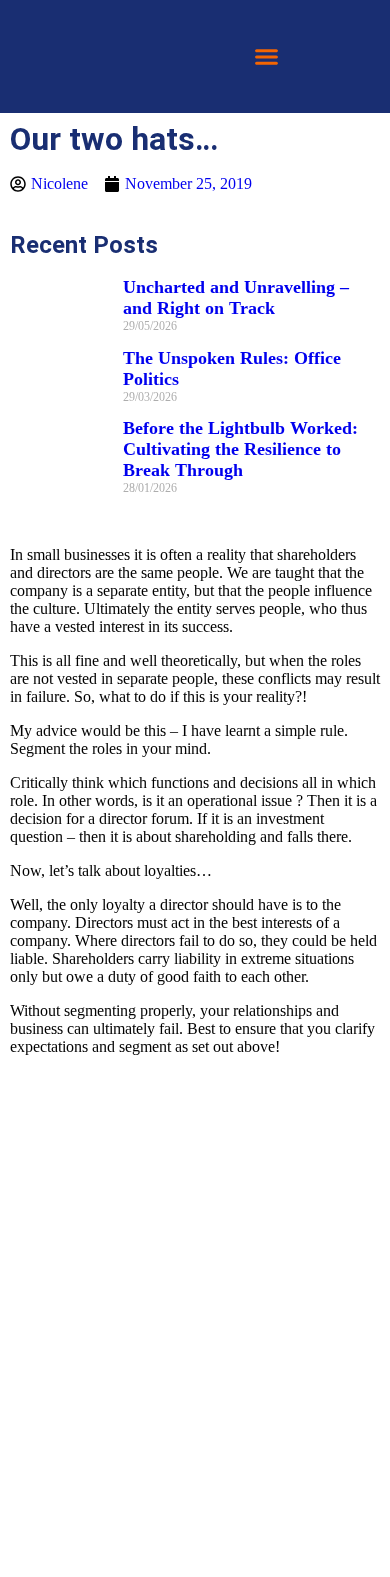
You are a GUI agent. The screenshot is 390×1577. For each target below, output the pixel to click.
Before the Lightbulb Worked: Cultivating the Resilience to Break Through (240, 449)
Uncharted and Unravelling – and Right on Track (236, 297)
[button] (267, 57)
